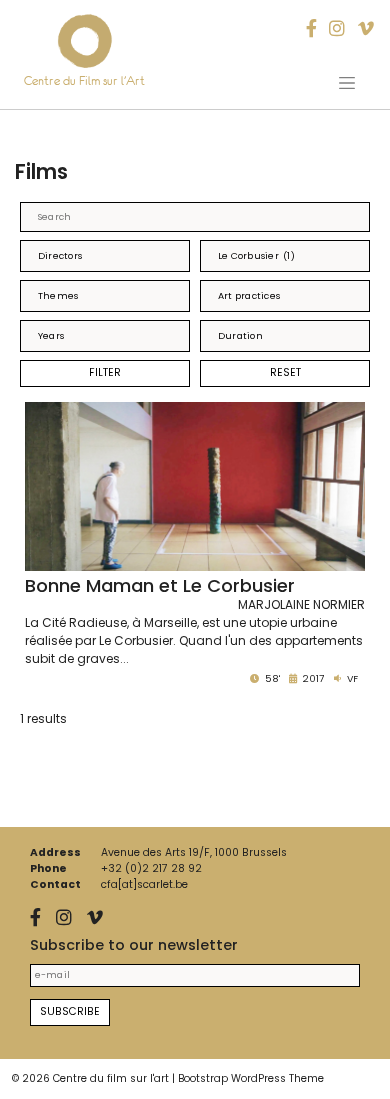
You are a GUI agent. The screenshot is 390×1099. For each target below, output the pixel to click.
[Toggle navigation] (347, 83)
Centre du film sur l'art (111, 1078)
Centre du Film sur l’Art (84, 80)
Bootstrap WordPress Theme (251, 1078)
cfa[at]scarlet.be (144, 884)
